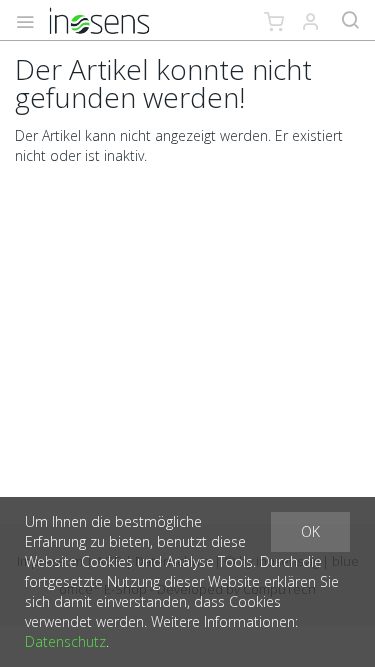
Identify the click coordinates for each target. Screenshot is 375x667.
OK (310, 531)
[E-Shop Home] (99, 20)
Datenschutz (65, 641)
